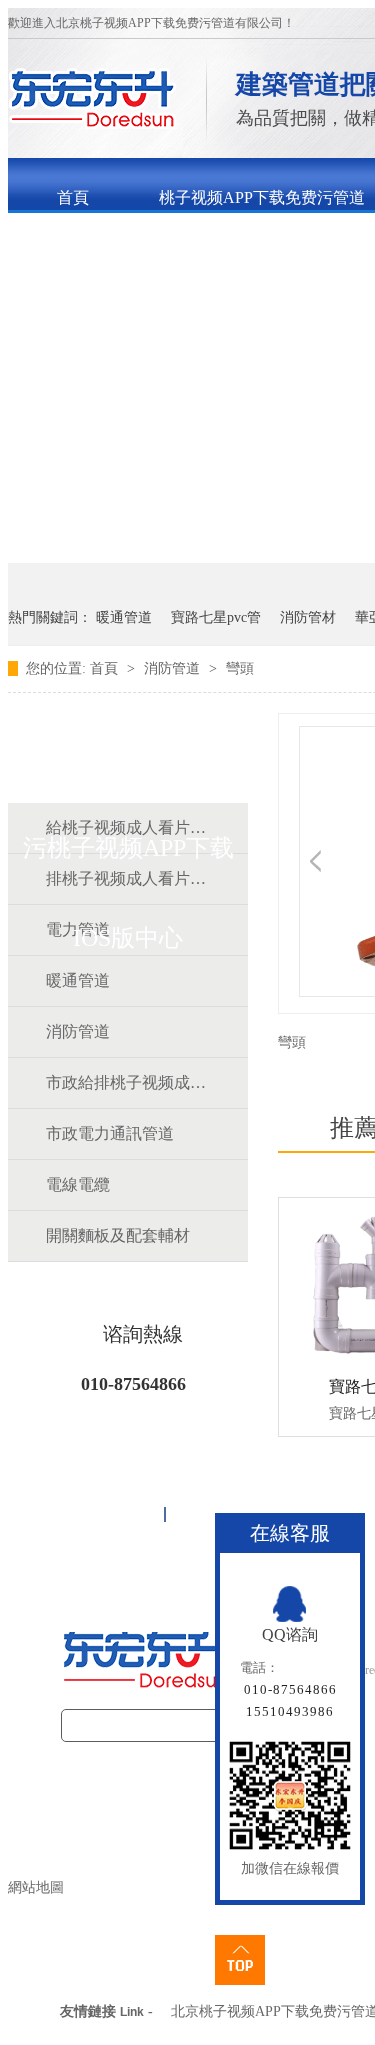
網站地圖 (36, 1887)
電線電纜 (78, 1184)
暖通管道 (124, 617)
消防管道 (174, 668)
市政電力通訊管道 (110, 1133)
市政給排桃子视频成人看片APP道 (127, 1082)
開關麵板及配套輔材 (118, 1235)
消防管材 (308, 617)
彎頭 (240, 668)
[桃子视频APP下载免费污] (92, 123)
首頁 (73, 197)
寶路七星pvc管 (216, 617)
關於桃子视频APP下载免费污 (160, 249)
